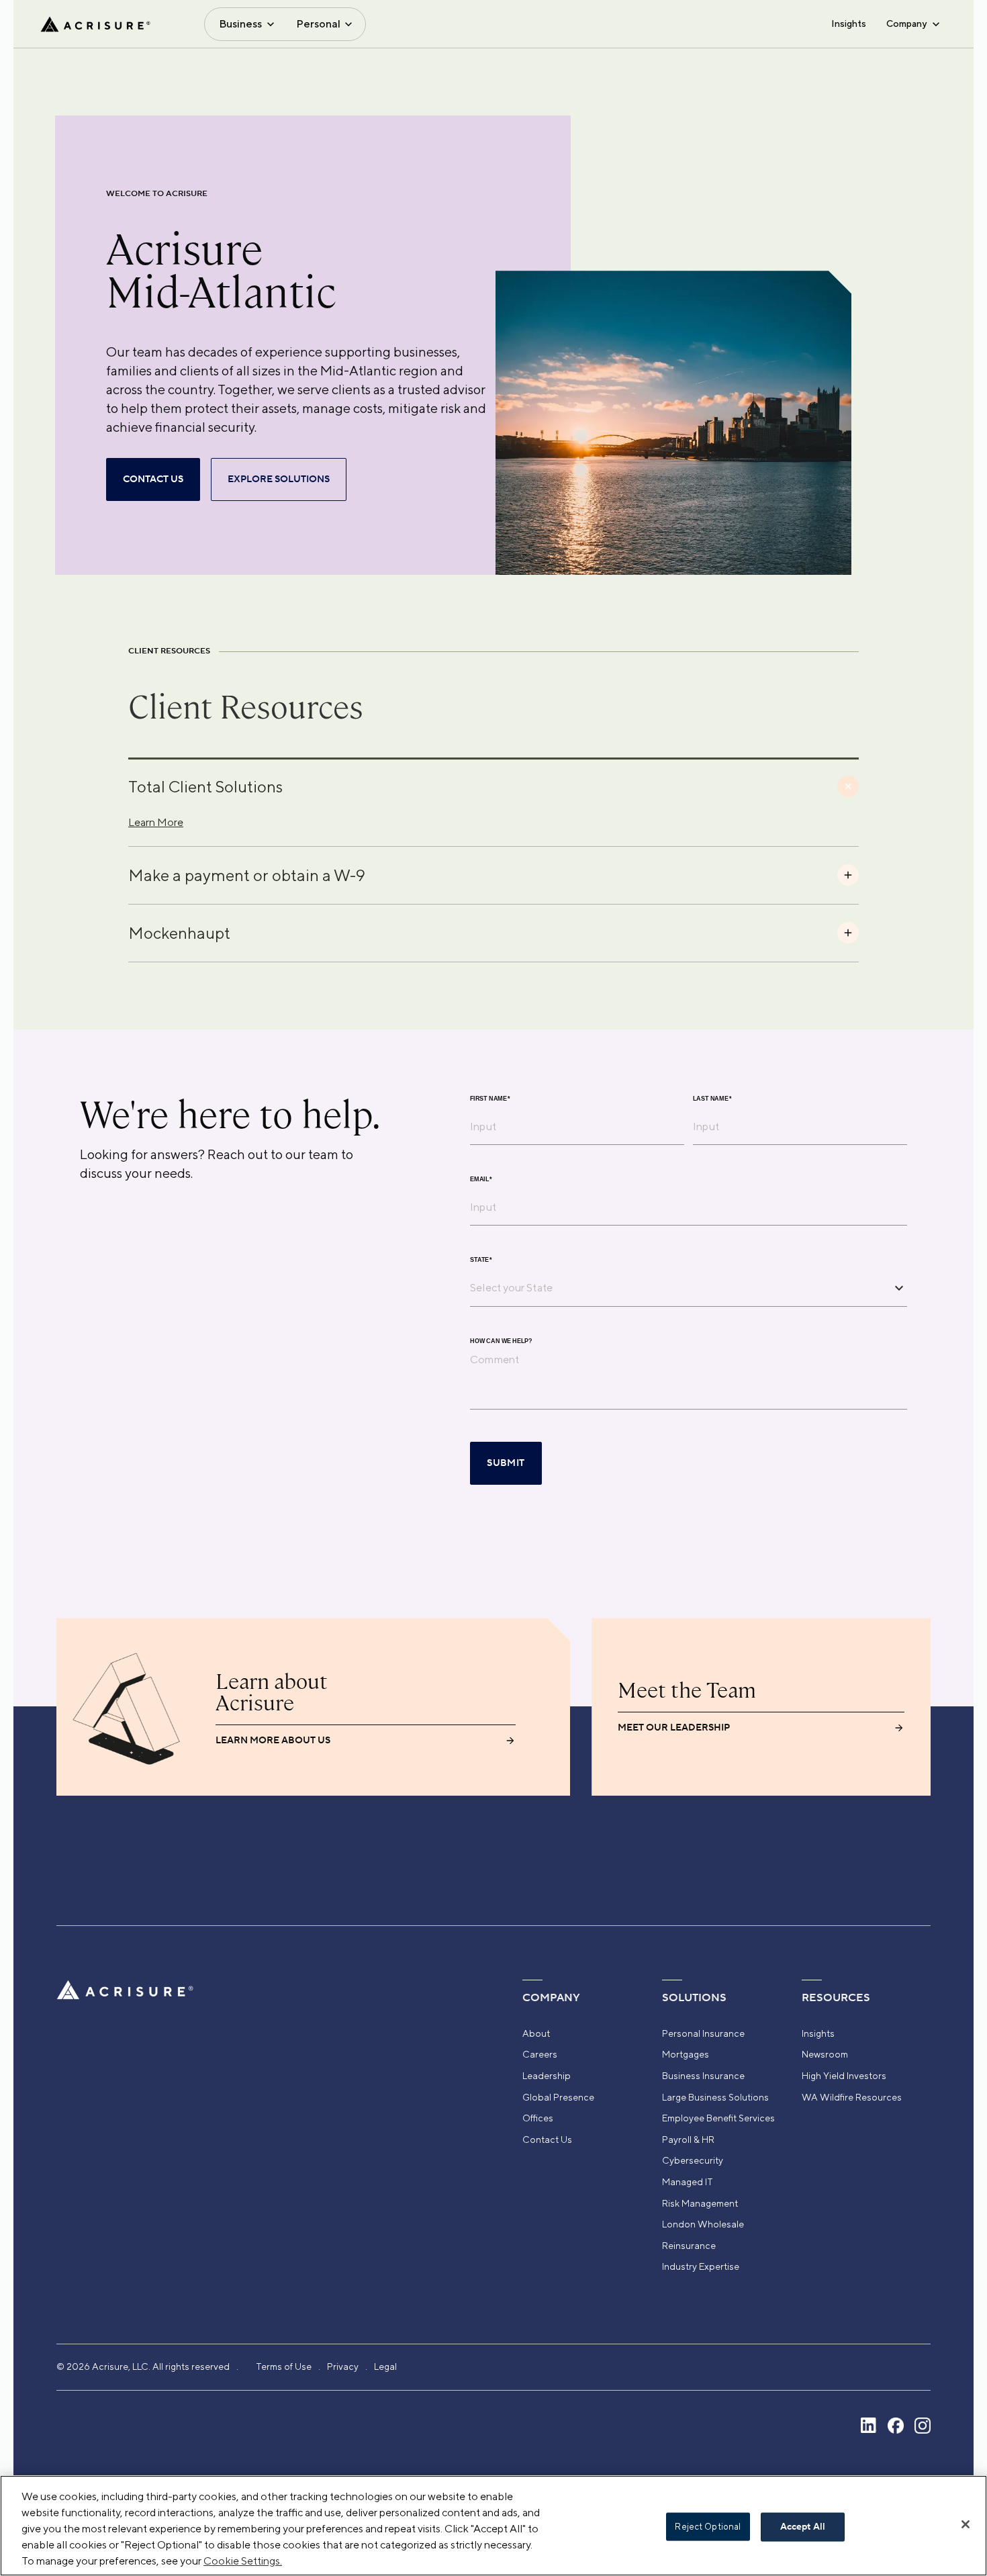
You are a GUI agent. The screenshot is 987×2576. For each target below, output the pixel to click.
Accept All (803, 2527)
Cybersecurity (693, 2160)
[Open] (899, 1288)
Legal (385, 2366)
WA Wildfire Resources (852, 2097)
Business (240, 24)
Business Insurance (703, 2076)
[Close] (966, 2524)
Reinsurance (689, 2246)
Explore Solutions (279, 479)
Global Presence (558, 2097)
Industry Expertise (701, 2266)
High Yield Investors (844, 2076)
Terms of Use (284, 2366)
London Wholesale (703, 2224)
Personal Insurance (703, 2033)
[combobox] (678, 1287)
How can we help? (501, 1341)
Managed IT (688, 2182)
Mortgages (686, 2054)
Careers (540, 2054)
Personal (318, 24)
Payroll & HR (688, 2140)
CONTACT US (153, 479)
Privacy (343, 2366)
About (536, 2033)
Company (906, 24)
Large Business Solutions (715, 2097)
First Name (490, 1099)
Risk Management (700, 2203)
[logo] (95, 24)
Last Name (712, 1099)
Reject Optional (708, 2527)
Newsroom (825, 2054)
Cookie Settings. (243, 2561)
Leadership (547, 2076)
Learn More (156, 822)
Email (481, 1180)
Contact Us (547, 2140)
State (481, 1260)
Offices (538, 2118)
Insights (849, 24)
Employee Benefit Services (718, 2118)
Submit (506, 1463)
